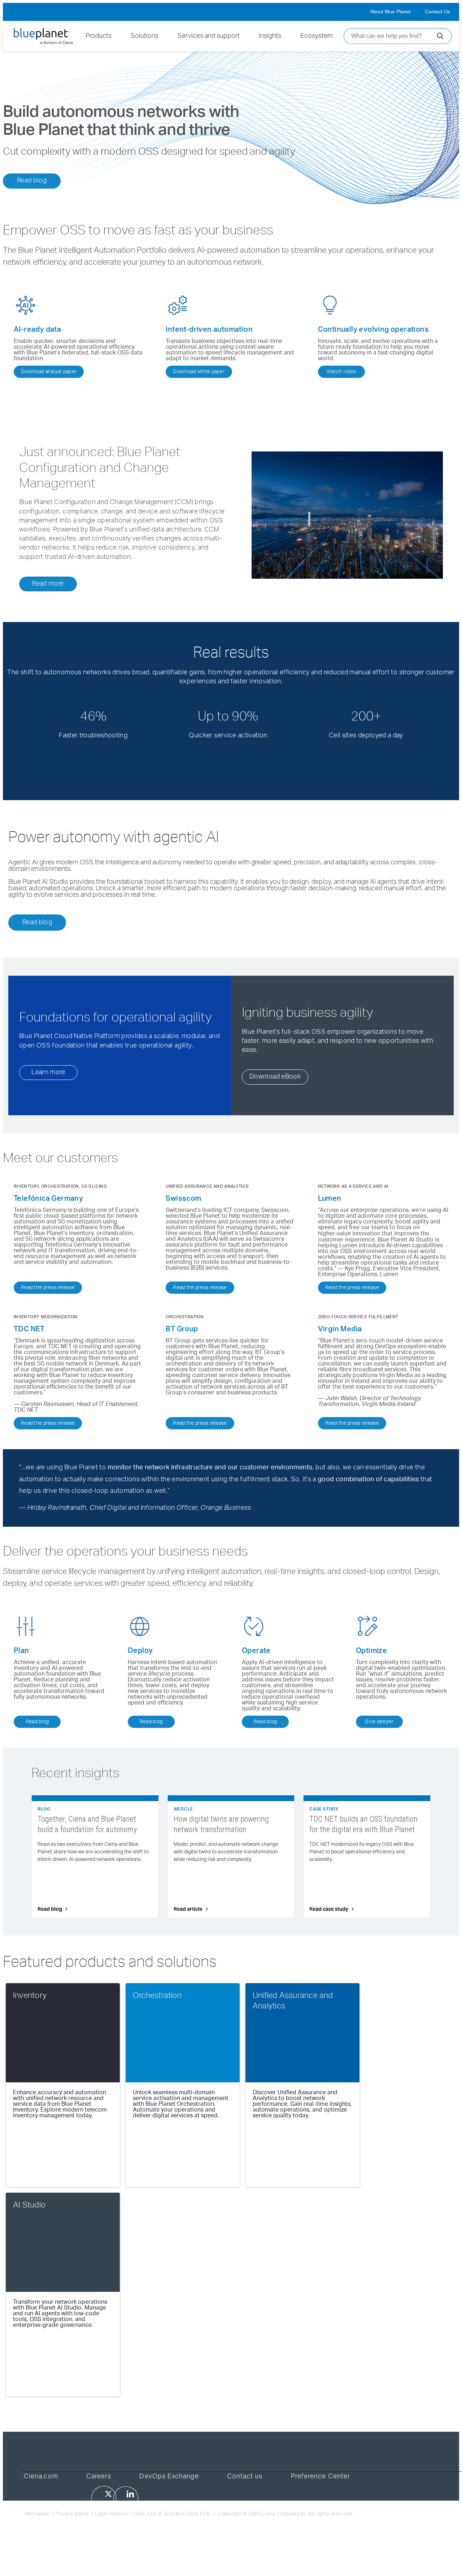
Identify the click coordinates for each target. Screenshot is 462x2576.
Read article (188, 1909)
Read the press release (48, 1288)
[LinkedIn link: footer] (126, 2498)
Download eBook (275, 1077)
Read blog (32, 181)
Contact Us (437, 12)
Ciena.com (41, 2476)
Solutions (145, 36)
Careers (99, 2476)
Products (99, 36)
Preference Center (321, 2476)
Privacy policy (72, 2514)
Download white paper (199, 372)
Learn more (48, 1072)
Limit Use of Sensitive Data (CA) (172, 2514)
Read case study (329, 1909)
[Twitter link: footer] (104, 2498)
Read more (48, 584)
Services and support (209, 36)
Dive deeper (379, 1722)
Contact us (245, 2476)
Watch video (341, 372)
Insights (270, 36)
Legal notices (111, 2514)
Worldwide (37, 2514)
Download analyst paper (49, 372)
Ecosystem (317, 36)
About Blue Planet (390, 12)
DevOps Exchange (169, 2476)
